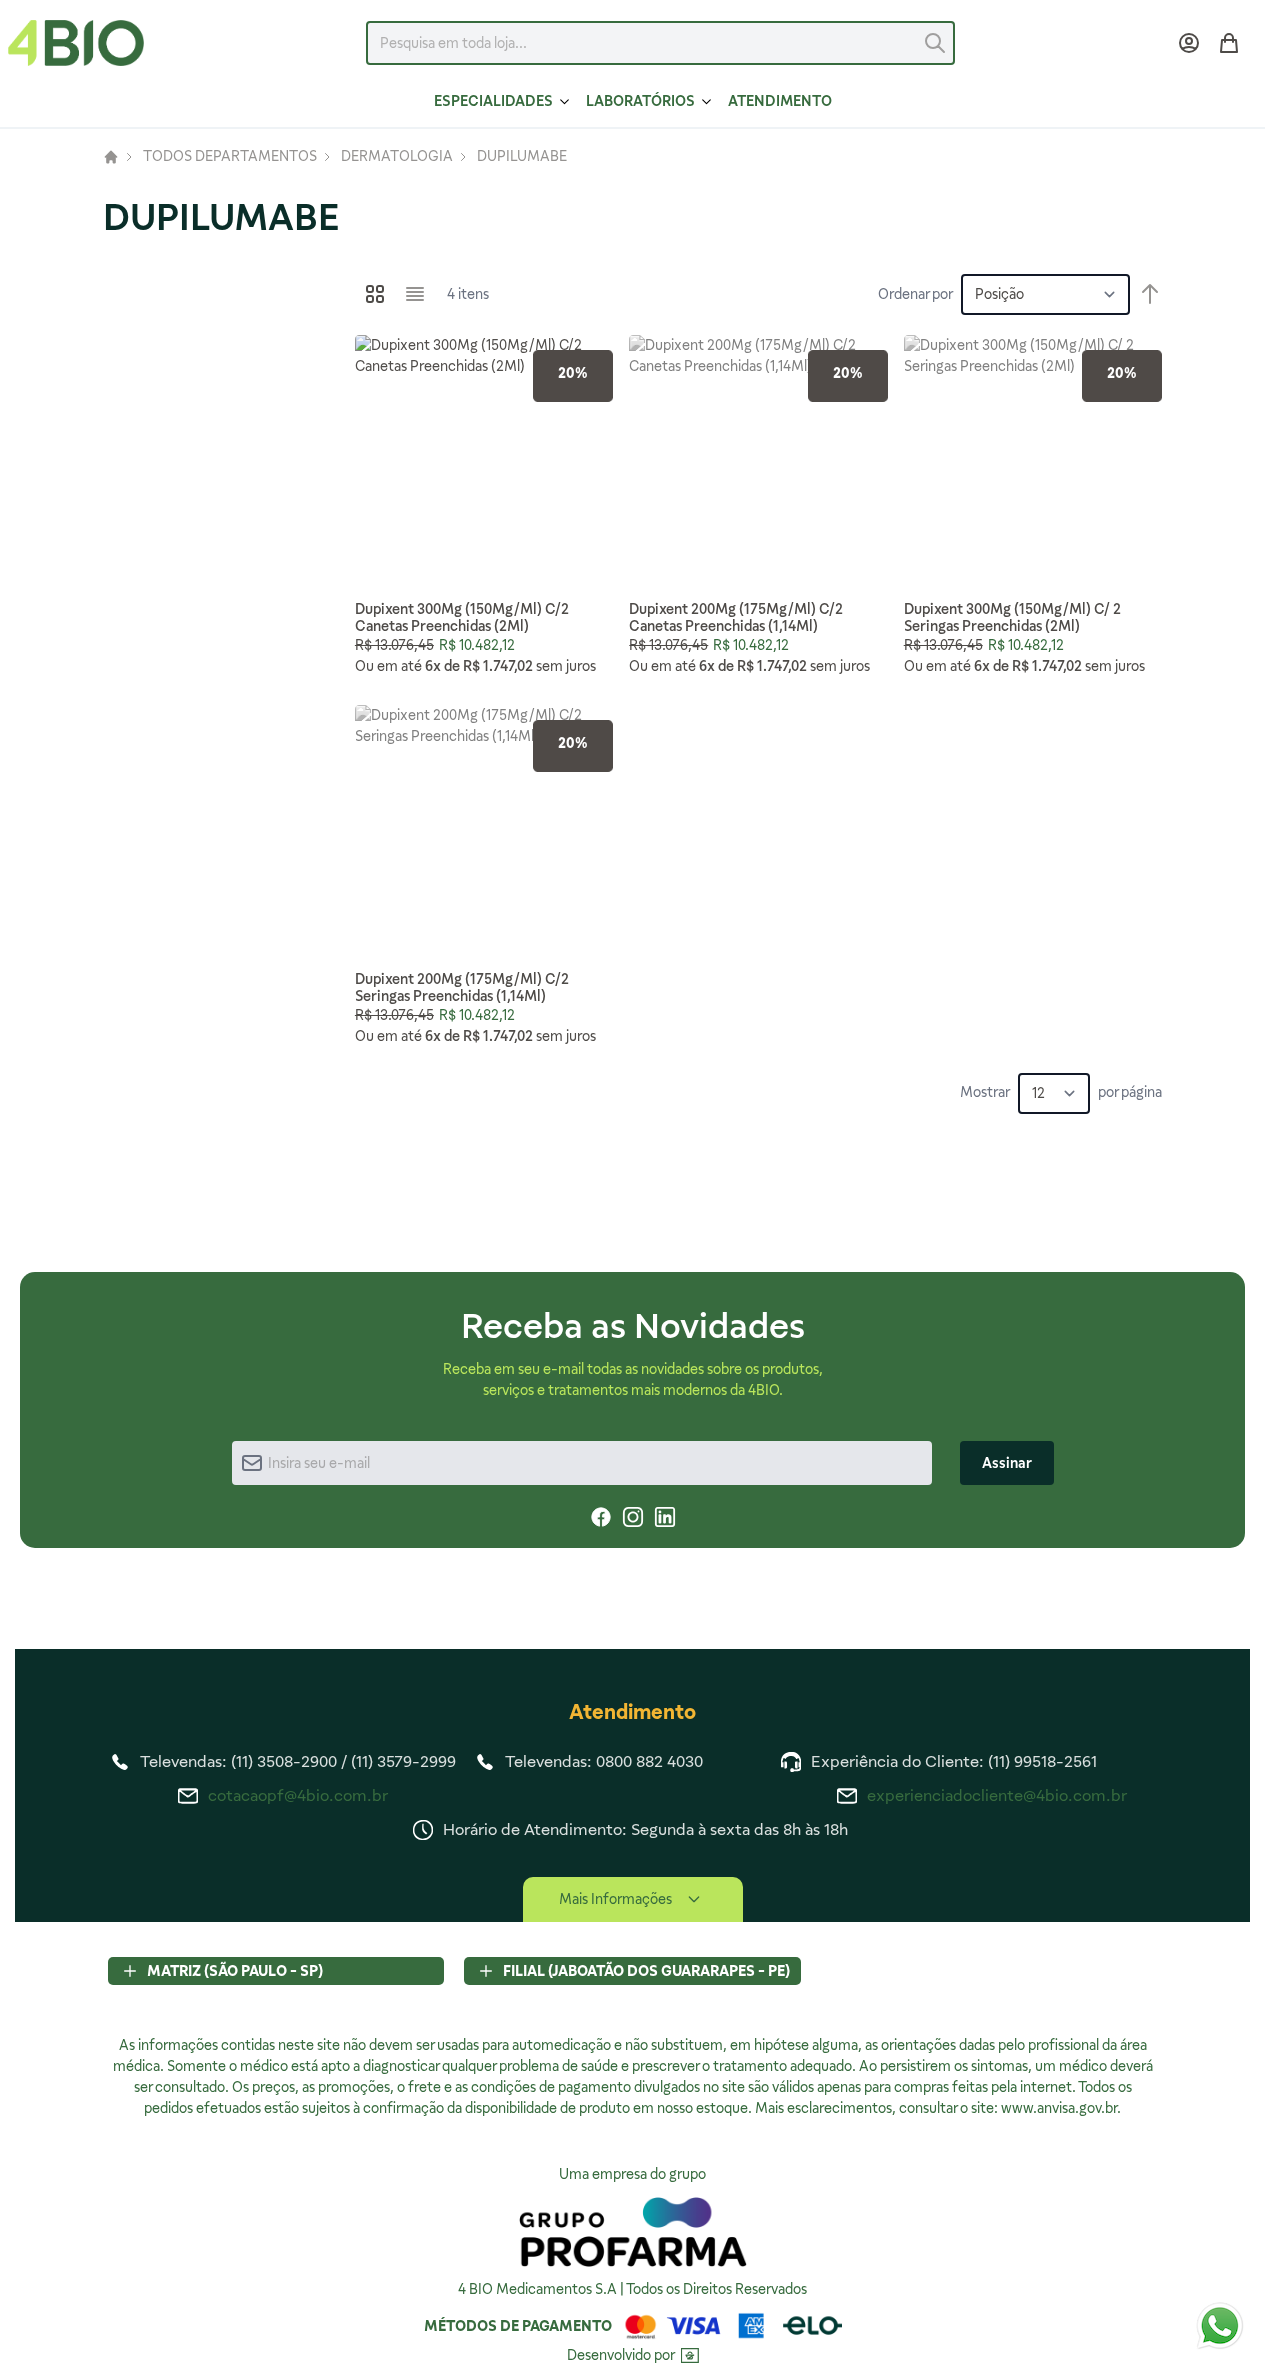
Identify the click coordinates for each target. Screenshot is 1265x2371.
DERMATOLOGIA (397, 157)
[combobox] (660, 43)
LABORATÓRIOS (640, 101)
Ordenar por (915, 294)
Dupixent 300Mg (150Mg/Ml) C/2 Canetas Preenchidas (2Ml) (462, 617)
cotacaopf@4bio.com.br (298, 1795)
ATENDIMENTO (780, 101)
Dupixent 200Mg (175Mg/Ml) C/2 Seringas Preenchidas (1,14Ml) (462, 987)
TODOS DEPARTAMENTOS (230, 157)
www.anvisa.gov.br (1059, 2108)
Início (111, 157)
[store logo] (76, 43)
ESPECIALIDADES (493, 101)
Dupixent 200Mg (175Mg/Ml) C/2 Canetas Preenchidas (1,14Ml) (736, 617)
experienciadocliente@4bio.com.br (997, 1795)
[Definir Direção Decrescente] (1150, 294)
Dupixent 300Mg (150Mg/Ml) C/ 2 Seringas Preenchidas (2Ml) (1012, 617)
